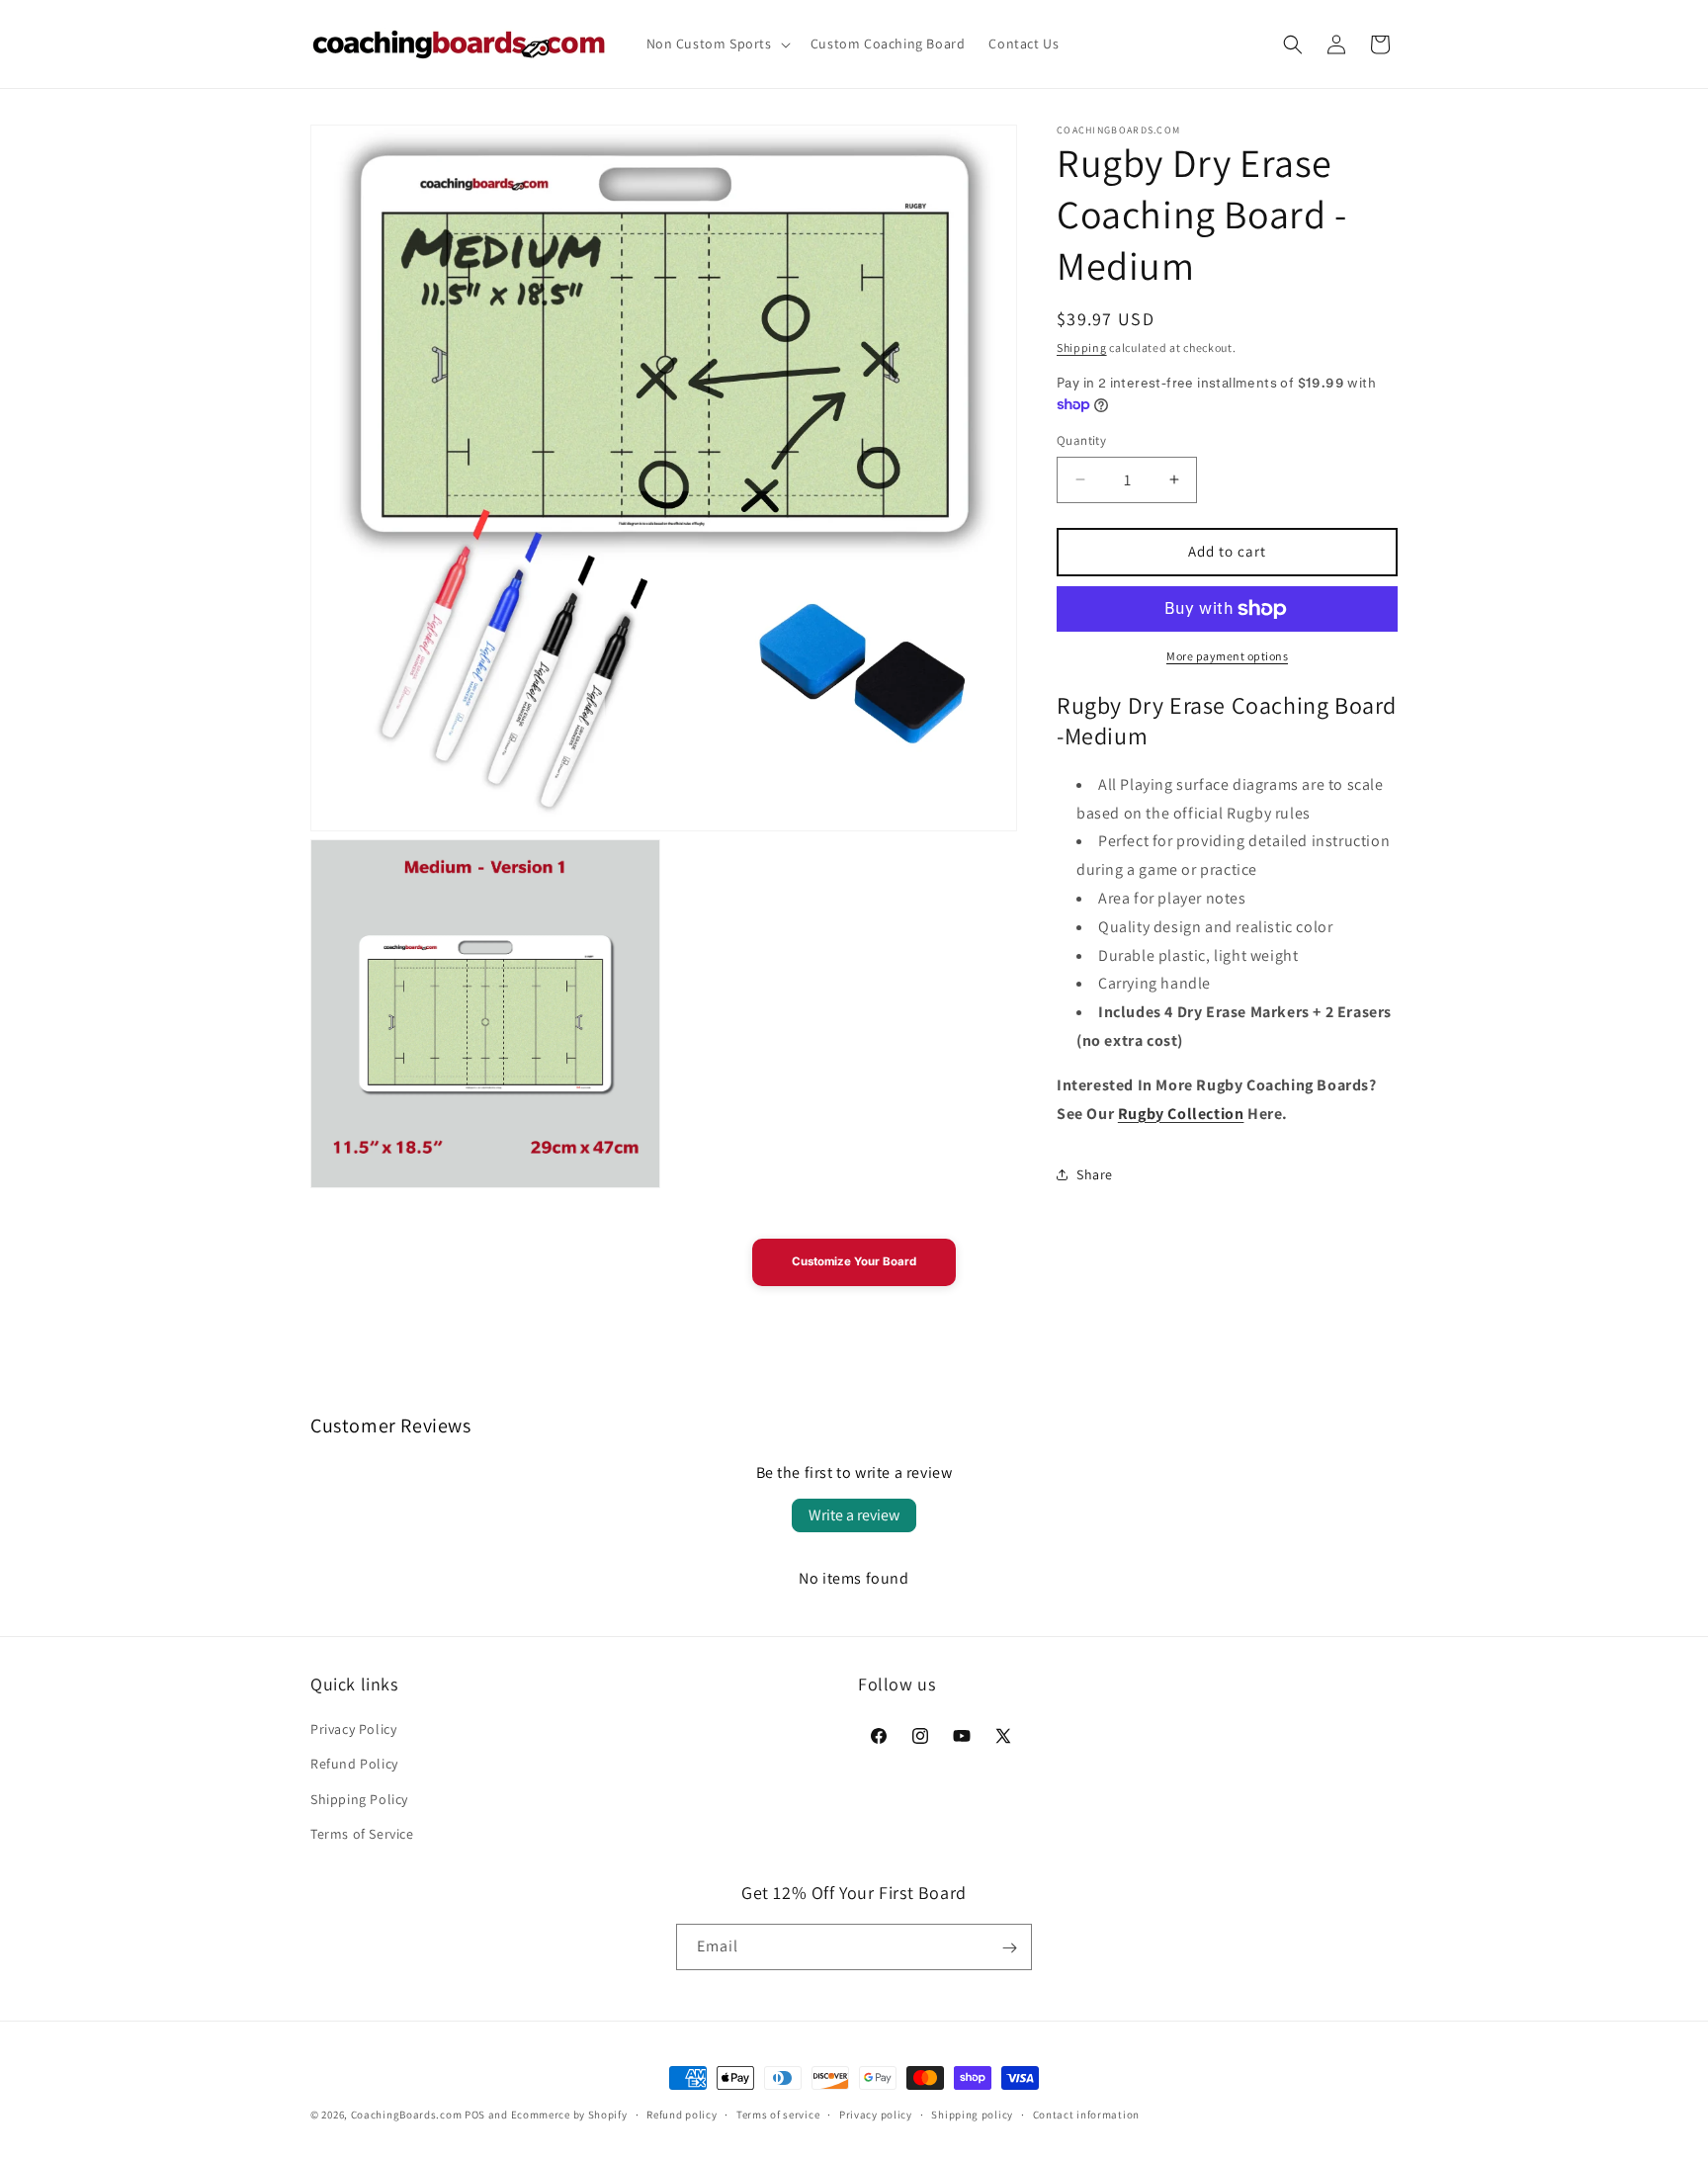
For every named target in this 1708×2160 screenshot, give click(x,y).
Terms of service (778, 2114)
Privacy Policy (353, 1729)
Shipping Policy (359, 1799)
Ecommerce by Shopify (569, 2115)
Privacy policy (876, 2114)
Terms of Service (362, 1834)
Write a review (854, 1515)
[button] (717, 43)
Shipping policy (972, 2114)
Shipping (1082, 347)
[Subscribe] (1009, 1948)
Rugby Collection (1181, 1114)
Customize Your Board (854, 1261)
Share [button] (1095, 1174)
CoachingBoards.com (407, 2115)
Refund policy (682, 2114)
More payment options (1227, 656)
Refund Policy (354, 1765)
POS (475, 2115)
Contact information (1086, 2114)
